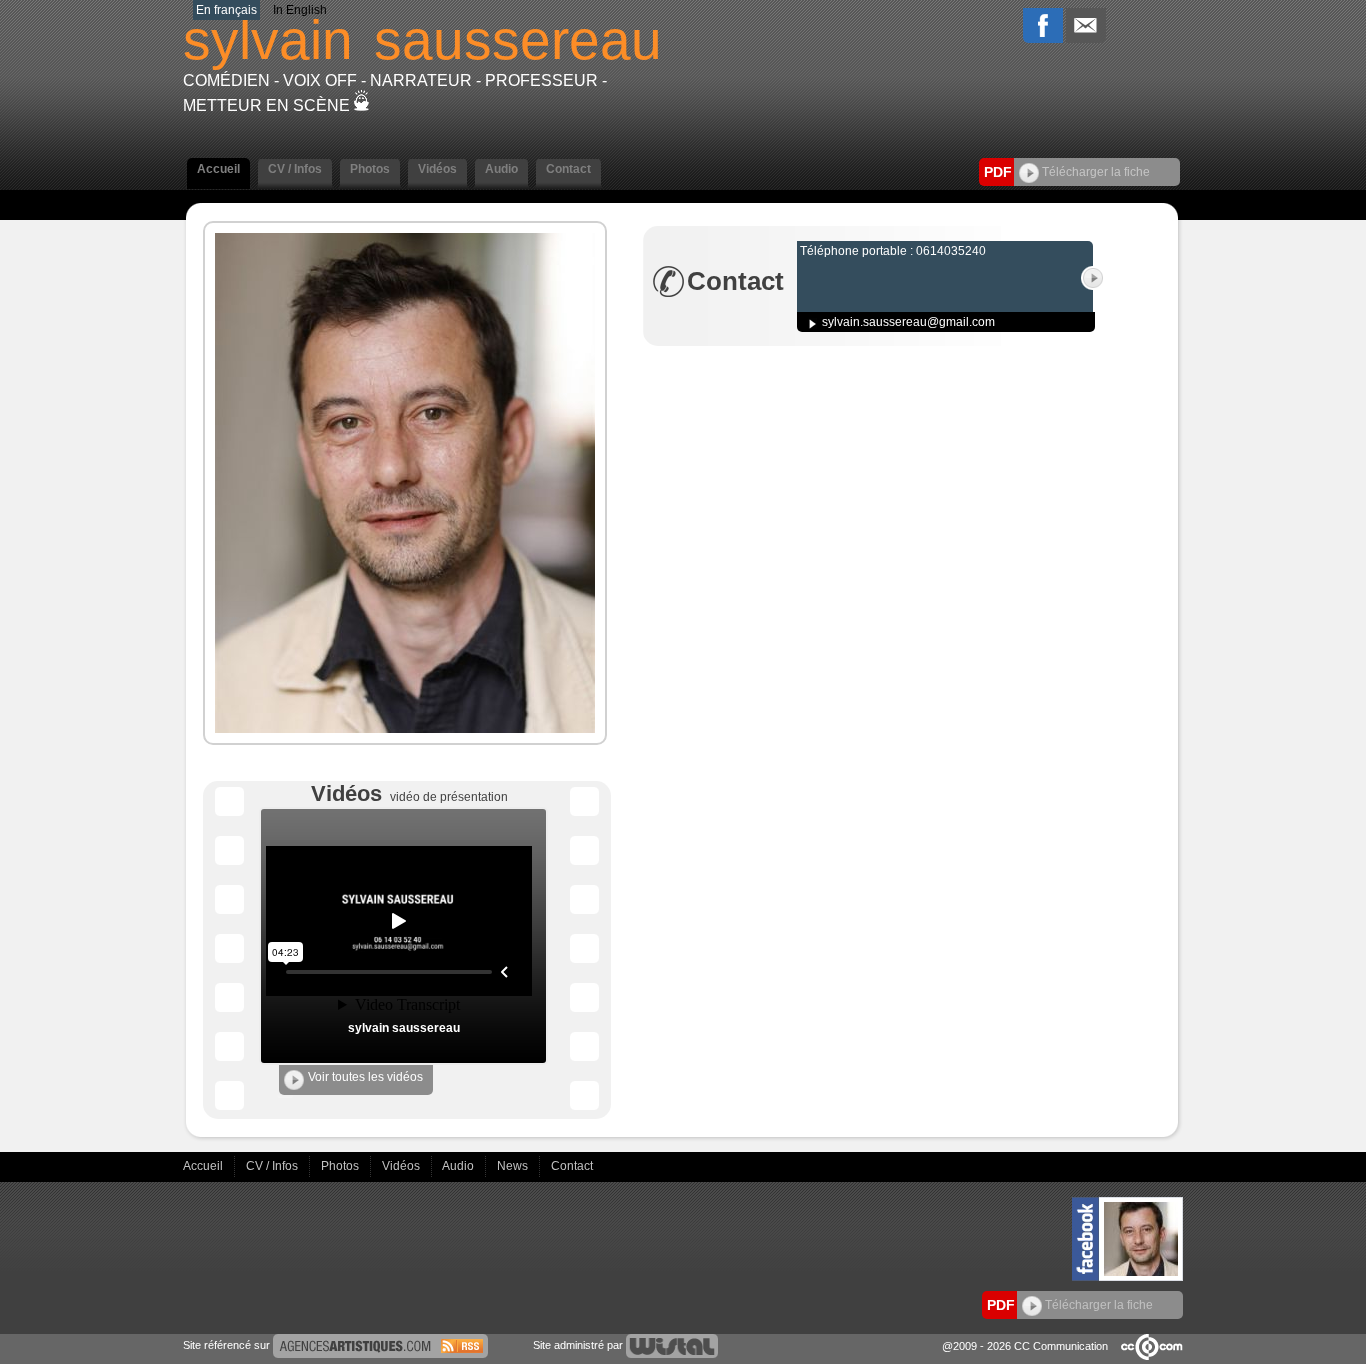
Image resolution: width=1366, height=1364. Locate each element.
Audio (459, 1166)
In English (300, 10)
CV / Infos (273, 1166)
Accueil (204, 1166)
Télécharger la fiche (1094, 172)
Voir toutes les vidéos (365, 1077)
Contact (572, 1166)
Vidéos (402, 1166)
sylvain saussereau (404, 1028)
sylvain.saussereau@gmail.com (908, 322)
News (514, 1166)
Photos (341, 1166)
